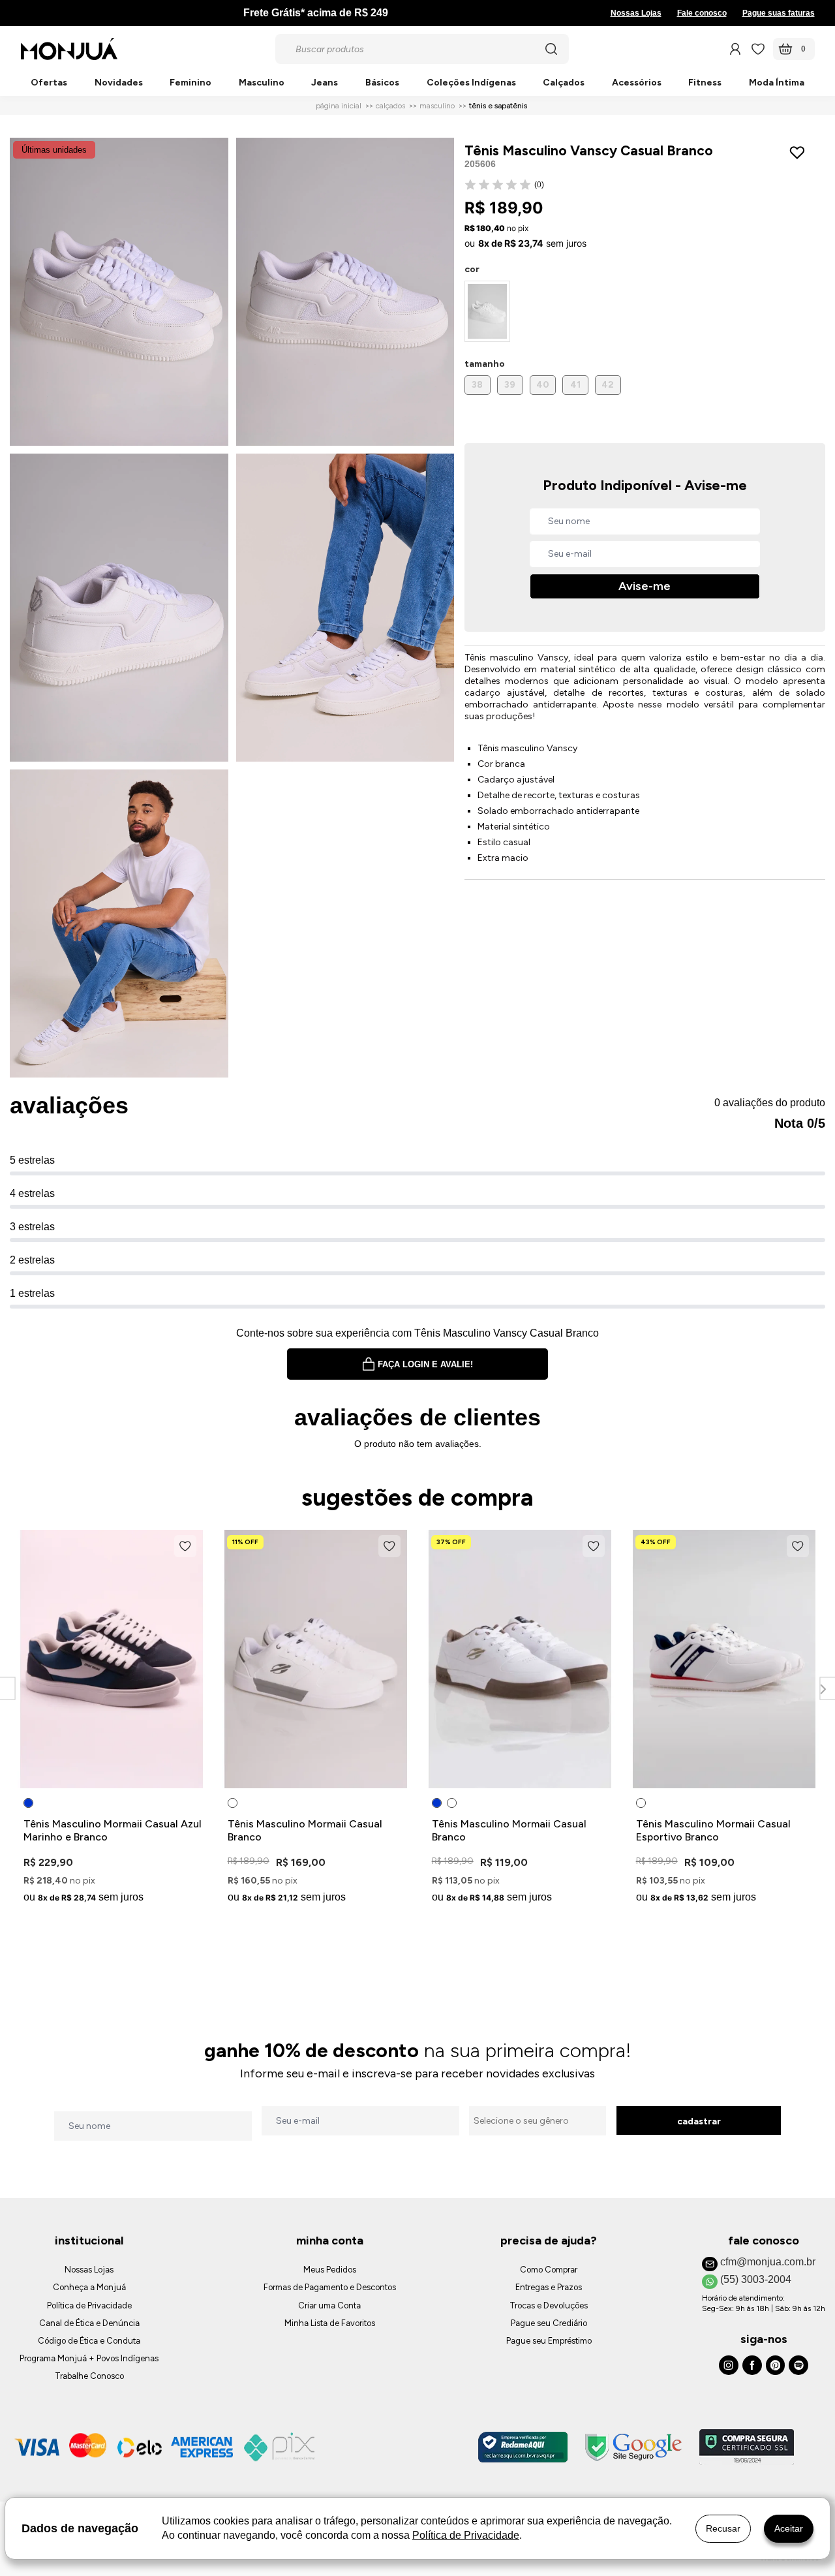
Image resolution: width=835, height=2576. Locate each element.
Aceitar (789, 2528)
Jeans (325, 83)
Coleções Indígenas (471, 83)
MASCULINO (437, 106)
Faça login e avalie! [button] (425, 1364)
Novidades (119, 83)
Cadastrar (699, 2121)
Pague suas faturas (779, 13)
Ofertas (49, 83)
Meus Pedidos (330, 2270)
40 (543, 385)
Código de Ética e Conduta (89, 2341)
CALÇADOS (390, 106)
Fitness (705, 83)
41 (575, 385)
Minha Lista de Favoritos (330, 2323)
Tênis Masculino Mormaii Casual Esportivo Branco (713, 1830)
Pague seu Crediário (549, 2323)
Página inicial (339, 106)
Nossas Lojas (636, 13)
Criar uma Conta (329, 2305)
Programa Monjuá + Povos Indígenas (89, 2358)
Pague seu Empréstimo (549, 2341)
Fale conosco (702, 13)
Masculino (262, 83)
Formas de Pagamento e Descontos (330, 2287)
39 (510, 385)
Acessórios (637, 83)
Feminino (190, 83)
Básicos (382, 83)
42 (608, 385)
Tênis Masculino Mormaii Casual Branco (305, 1830)
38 (477, 385)
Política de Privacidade (89, 2305)
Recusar (723, 2528)
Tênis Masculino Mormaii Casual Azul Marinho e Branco (113, 1830)
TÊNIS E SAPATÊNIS (498, 106)
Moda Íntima (777, 83)
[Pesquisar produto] (551, 49)
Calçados (564, 83)
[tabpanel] (112, 1719)
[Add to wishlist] (800, 153)
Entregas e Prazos (549, 2287)
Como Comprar (549, 2270)
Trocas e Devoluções (549, 2305)
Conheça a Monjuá (89, 2287)
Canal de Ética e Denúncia (89, 2323)
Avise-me (645, 586)
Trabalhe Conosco (89, 2376)
